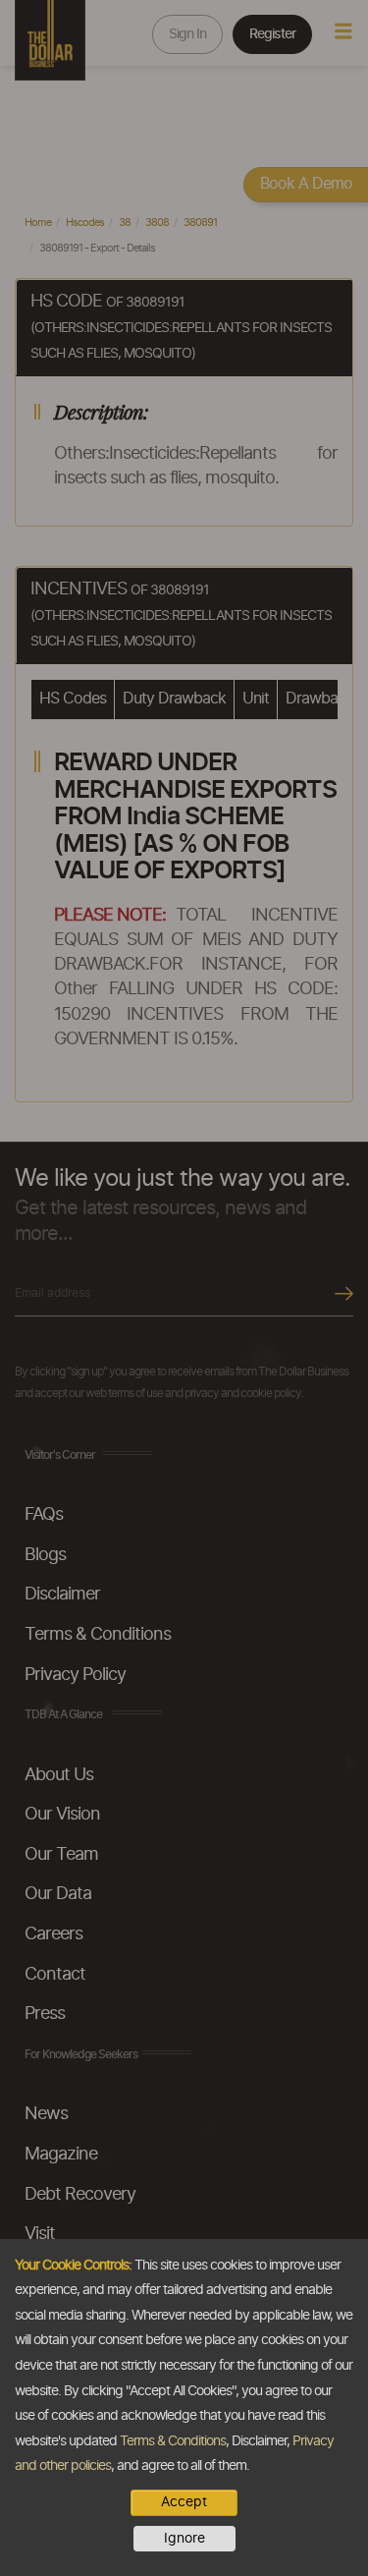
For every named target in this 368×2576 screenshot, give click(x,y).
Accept (184, 2502)
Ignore (184, 2539)
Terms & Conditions (173, 2441)
